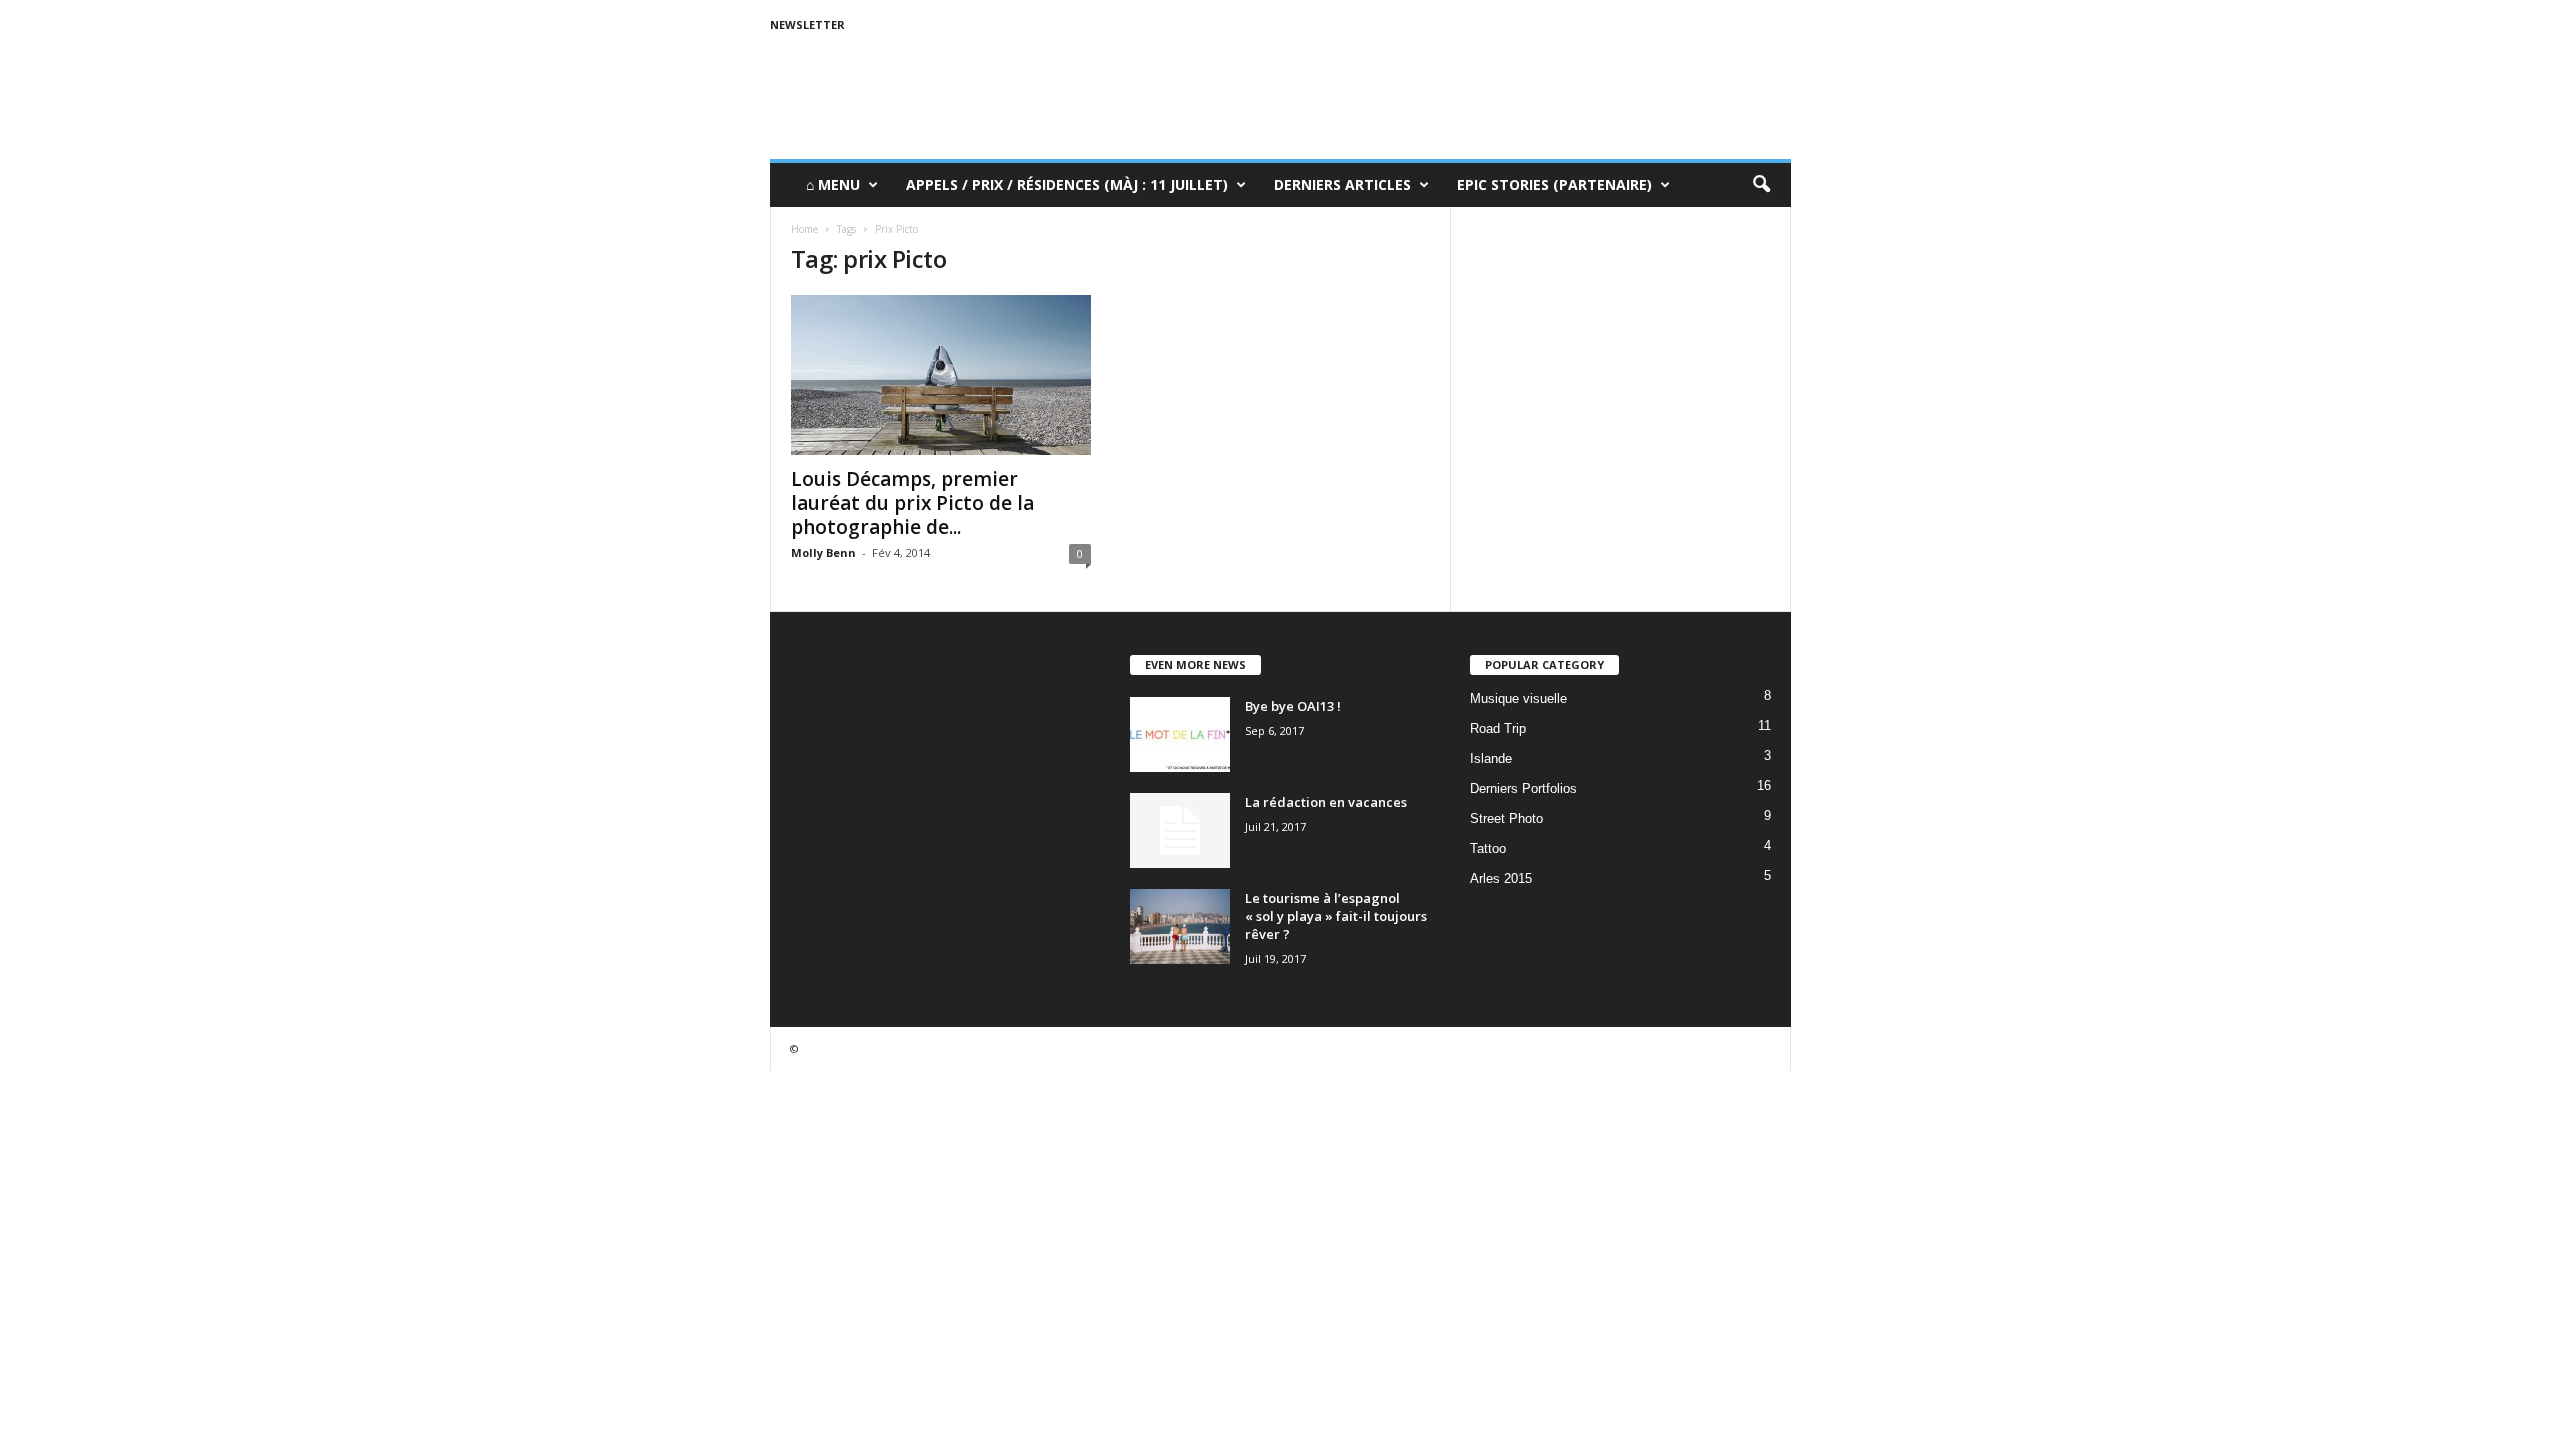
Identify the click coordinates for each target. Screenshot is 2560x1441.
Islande (1491, 758)
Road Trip (1498, 728)
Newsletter (807, 24)
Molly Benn (823, 552)
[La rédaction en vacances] (1180, 830)
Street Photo (1506, 818)
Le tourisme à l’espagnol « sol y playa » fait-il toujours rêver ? (1336, 916)
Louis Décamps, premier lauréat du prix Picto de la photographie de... (912, 503)
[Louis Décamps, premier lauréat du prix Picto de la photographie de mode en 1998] (941, 375)
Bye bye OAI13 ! (1293, 706)
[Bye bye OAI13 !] (1180, 734)
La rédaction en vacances (1326, 802)
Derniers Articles (1342, 184)
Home (804, 229)
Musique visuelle (1518, 698)
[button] (1761, 185)
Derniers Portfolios (1523, 788)
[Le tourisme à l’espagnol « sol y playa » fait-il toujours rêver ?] (1180, 926)
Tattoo (1488, 848)
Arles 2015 (1501, 878)
